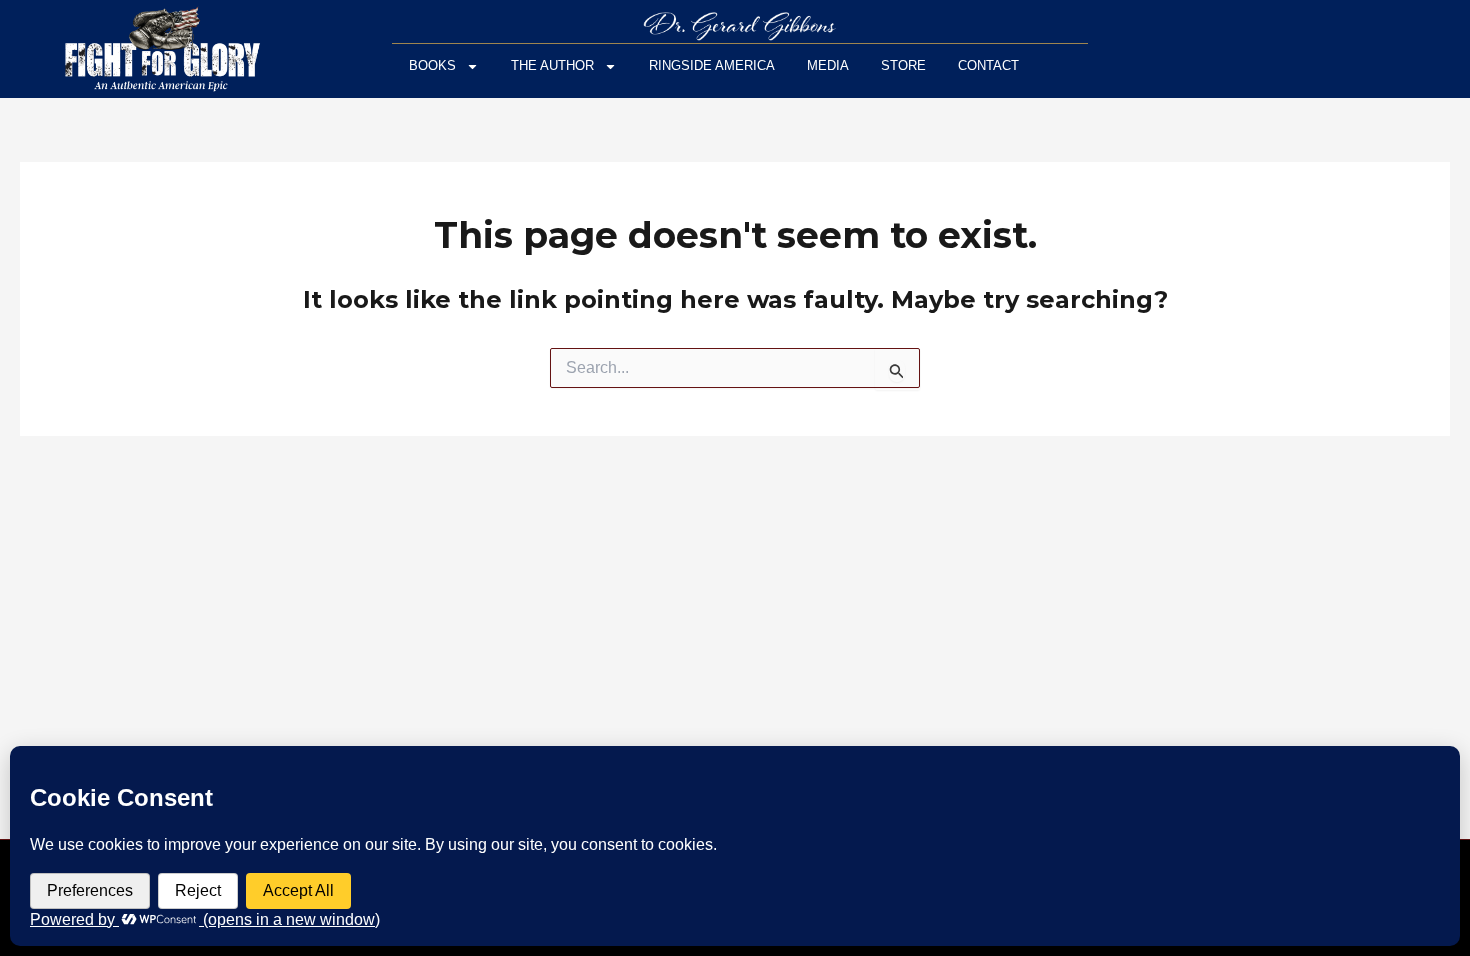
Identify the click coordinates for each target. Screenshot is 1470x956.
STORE (903, 65)
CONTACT (988, 65)
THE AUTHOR (552, 65)
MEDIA (828, 65)
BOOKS (432, 65)
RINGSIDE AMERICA (712, 65)
